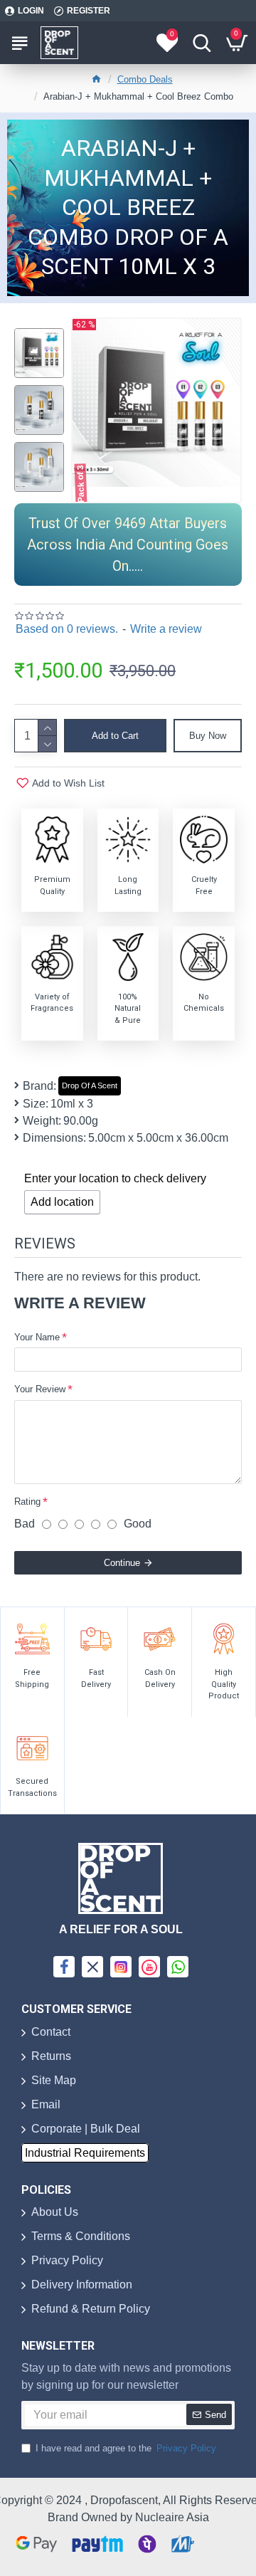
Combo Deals (145, 79)
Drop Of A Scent (90, 1085)
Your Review (40, 1389)
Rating (27, 1502)
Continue (122, 1563)
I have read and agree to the (126, 2448)
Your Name (37, 1337)
